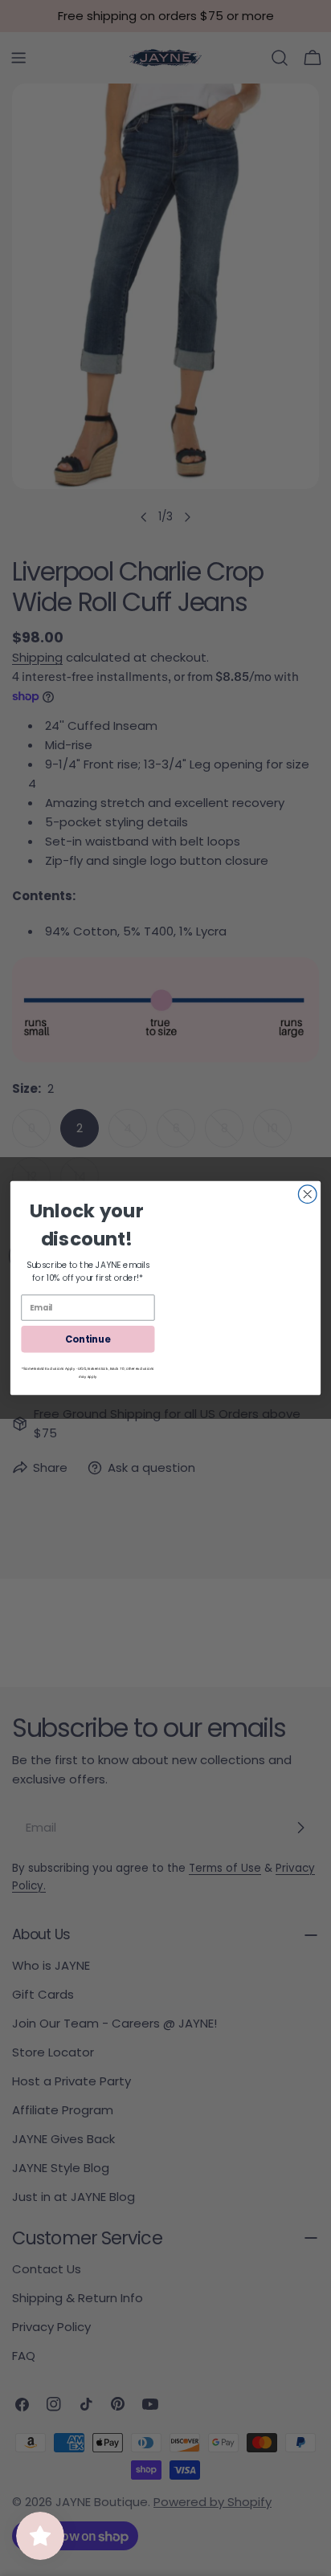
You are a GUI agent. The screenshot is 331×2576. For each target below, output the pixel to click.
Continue (88, 1339)
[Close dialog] (307, 1194)
